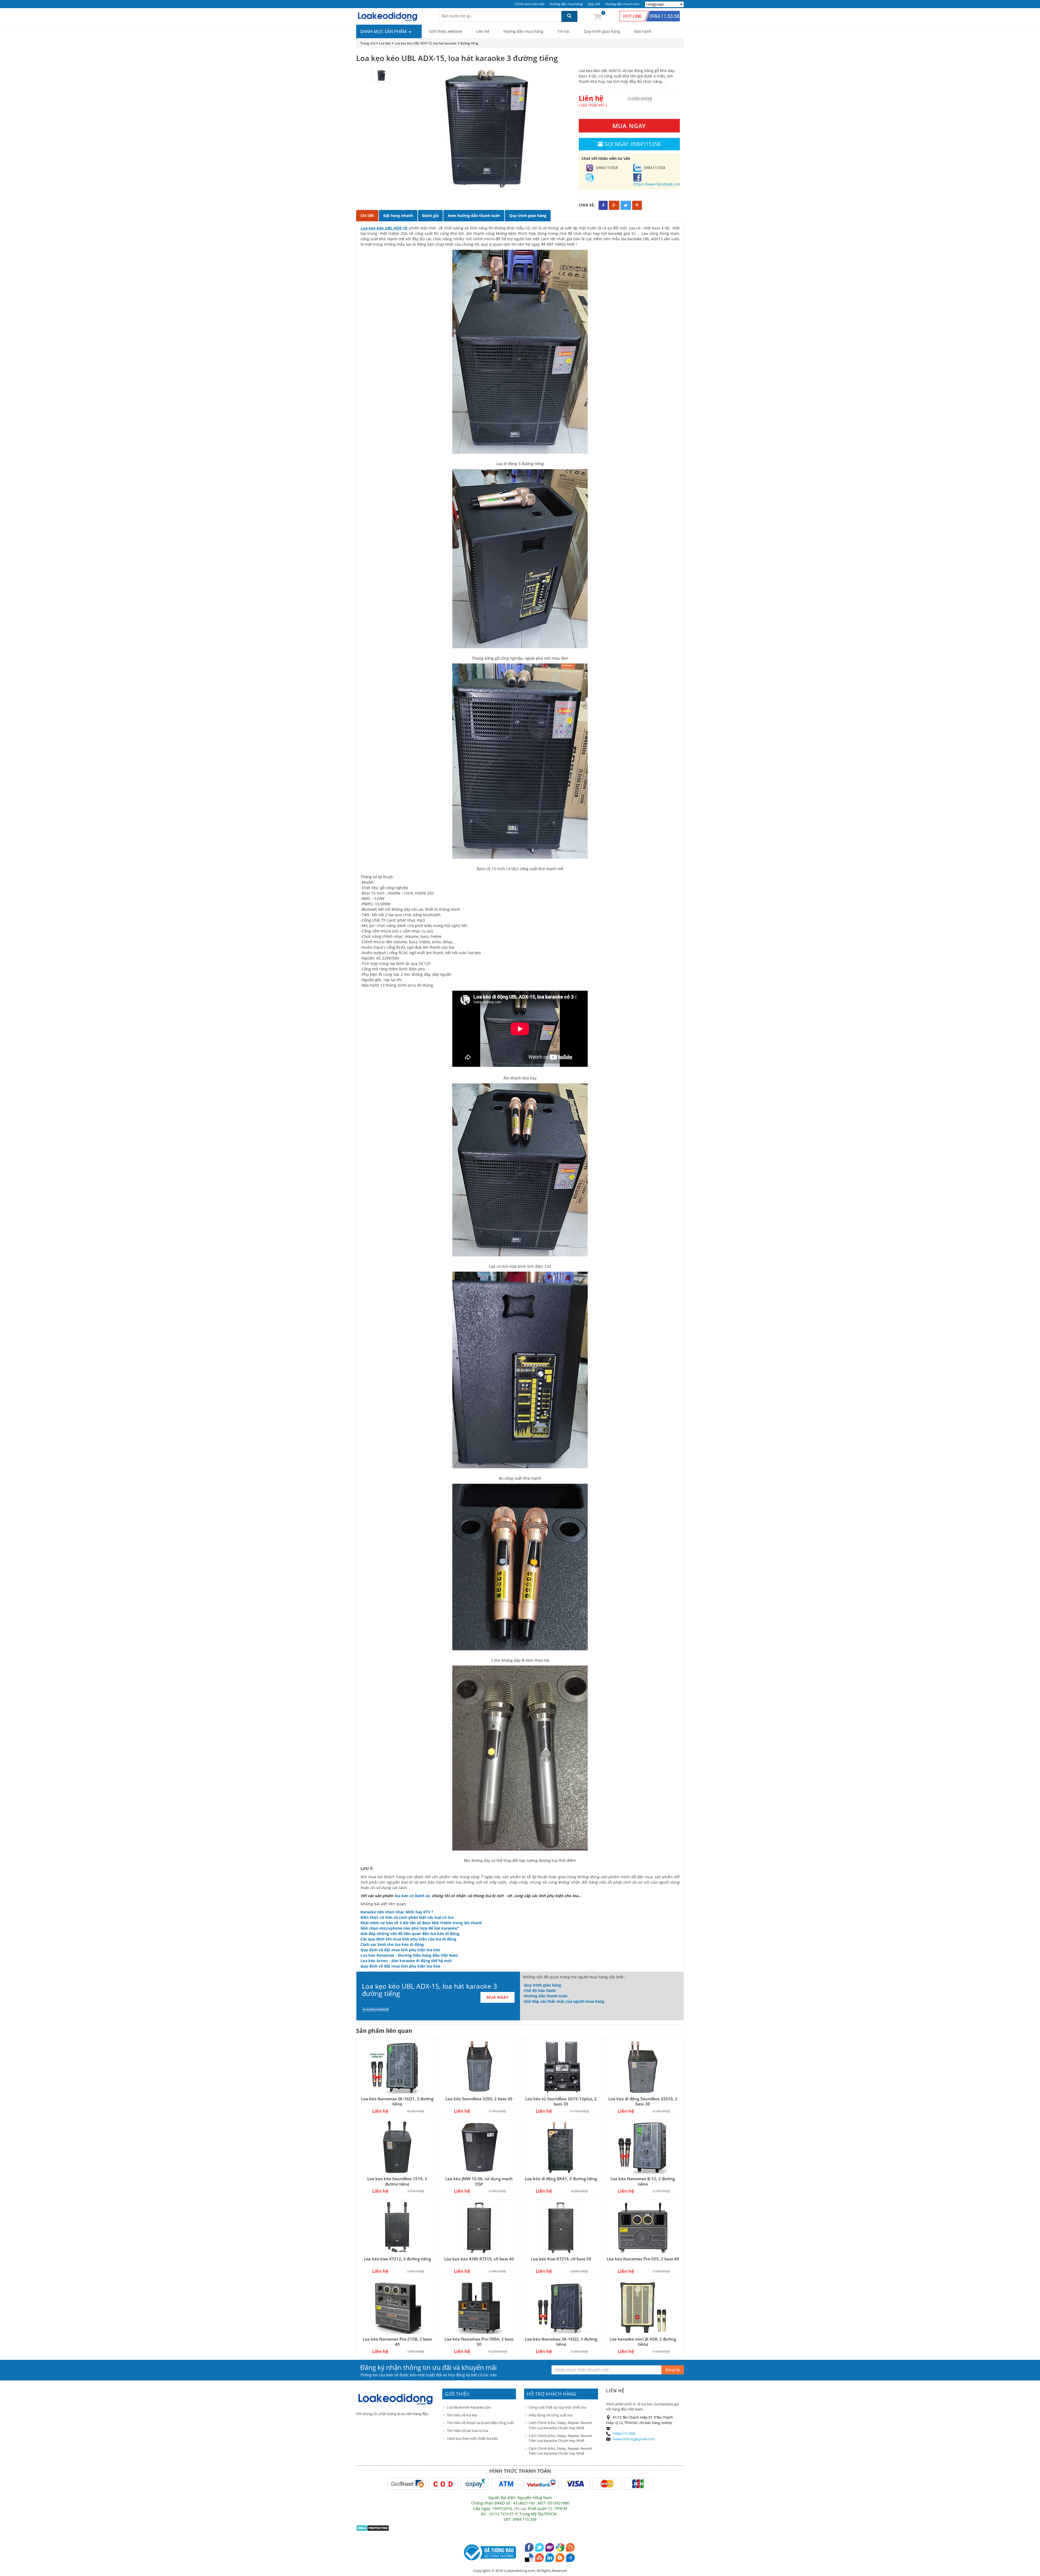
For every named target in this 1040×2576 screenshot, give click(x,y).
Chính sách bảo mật (529, 4)
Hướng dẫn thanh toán (623, 4)
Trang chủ (368, 43)
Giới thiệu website (446, 31)
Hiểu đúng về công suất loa (550, 2415)
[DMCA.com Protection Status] (373, 2528)
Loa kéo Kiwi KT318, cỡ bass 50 (561, 2259)
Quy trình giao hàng (602, 31)
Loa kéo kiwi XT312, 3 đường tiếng (397, 2259)
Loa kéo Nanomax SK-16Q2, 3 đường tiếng (561, 2342)
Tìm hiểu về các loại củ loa (467, 2431)
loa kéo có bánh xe (412, 1896)
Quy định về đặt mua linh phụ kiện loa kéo (400, 1950)
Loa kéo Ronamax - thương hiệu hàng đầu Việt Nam (409, 1955)
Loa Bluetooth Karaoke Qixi (469, 2407)
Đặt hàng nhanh (398, 216)
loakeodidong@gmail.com (634, 2439)
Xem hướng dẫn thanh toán (474, 216)
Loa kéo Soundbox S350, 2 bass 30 (479, 2099)
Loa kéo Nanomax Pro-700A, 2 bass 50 (479, 2342)
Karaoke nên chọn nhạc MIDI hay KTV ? (397, 1912)
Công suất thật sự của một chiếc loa (557, 2407)
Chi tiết (367, 216)
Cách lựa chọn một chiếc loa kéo (472, 2438)
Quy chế (594, 4)
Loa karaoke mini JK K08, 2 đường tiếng (643, 2342)
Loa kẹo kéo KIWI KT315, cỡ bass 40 (479, 2259)
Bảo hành (643, 31)
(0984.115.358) (624, 2434)
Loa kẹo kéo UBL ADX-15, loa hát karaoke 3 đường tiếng (436, 43)
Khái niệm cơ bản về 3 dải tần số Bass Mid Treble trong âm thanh (421, 1923)
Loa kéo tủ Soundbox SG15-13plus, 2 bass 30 (561, 2101)
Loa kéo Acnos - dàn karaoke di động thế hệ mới (406, 1961)
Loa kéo (385, 43)
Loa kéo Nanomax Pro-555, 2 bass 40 (643, 2259)
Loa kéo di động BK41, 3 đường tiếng (561, 2179)
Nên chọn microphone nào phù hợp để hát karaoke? (410, 1928)
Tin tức (564, 31)
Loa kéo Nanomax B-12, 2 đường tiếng (643, 2181)
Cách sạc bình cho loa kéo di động (392, 1944)
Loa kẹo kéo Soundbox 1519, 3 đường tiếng (397, 2181)
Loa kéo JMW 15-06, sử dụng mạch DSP (479, 2181)
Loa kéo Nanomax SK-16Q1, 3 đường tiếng (397, 2101)
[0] (597, 16)
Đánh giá (430, 216)
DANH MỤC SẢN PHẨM (384, 31)
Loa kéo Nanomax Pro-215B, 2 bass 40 (397, 2342)
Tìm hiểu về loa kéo (462, 2415)
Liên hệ (483, 31)
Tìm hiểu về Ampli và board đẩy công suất (480, 2423)
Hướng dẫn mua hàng (566, 4)
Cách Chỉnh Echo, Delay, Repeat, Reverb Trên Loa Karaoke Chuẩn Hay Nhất (560, 2425)
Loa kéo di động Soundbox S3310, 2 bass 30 (643, 2101)
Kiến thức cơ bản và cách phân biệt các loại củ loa (407, 1917)
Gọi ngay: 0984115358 (632, 144)
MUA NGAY (629, 126)
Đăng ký (673, 2370)
